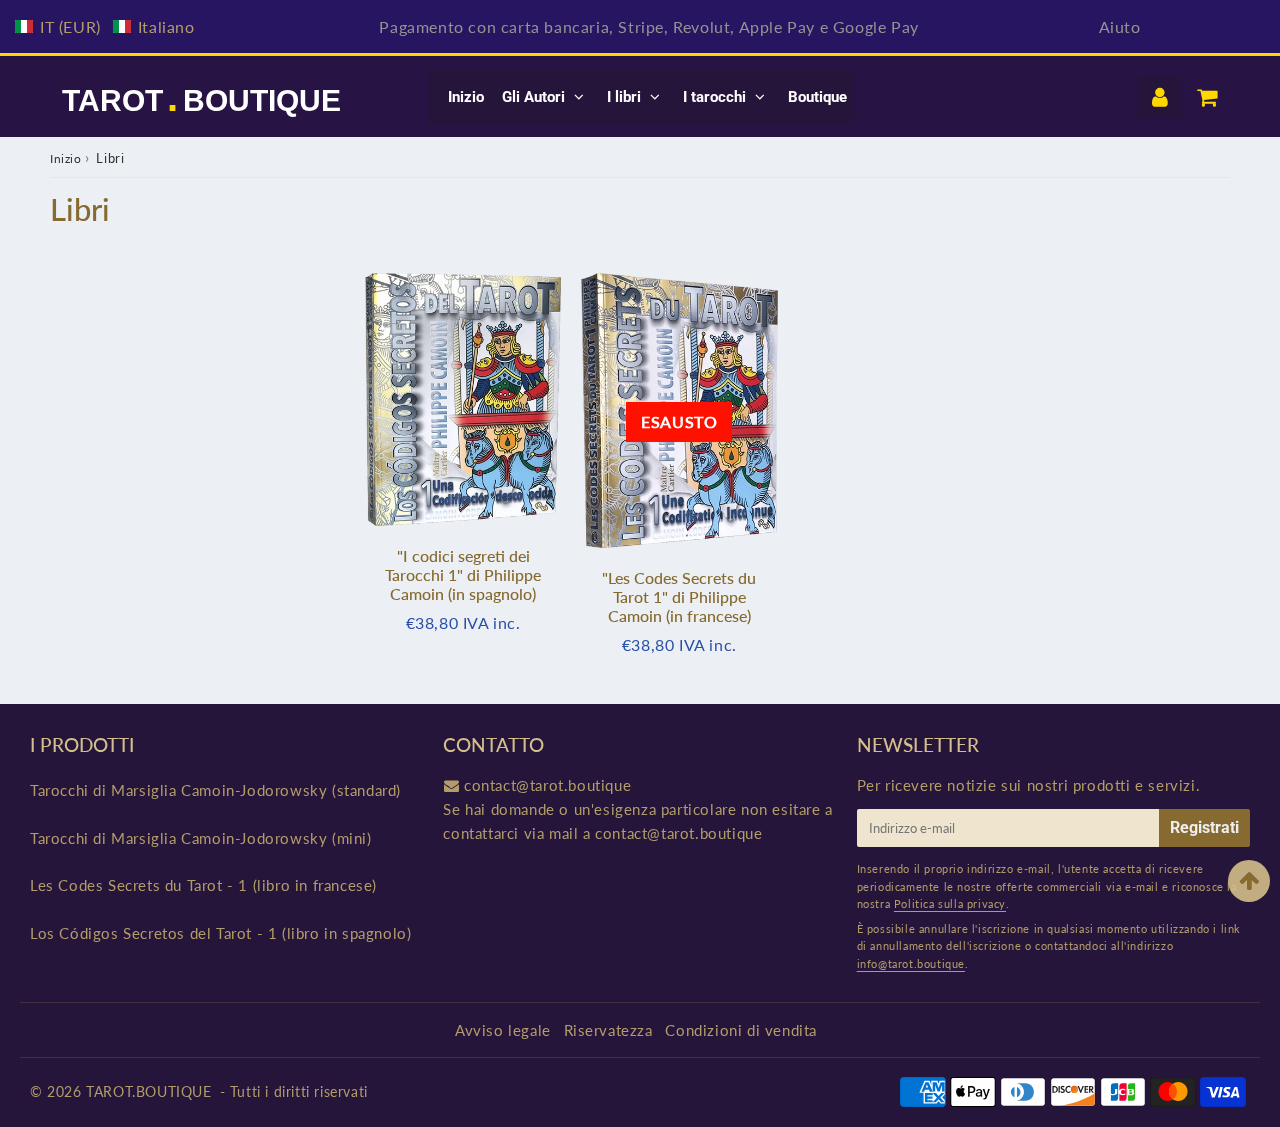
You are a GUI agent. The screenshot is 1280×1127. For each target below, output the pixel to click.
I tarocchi (714, 97)
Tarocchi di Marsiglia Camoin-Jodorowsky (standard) (215, 790)
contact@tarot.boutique (547, 785)
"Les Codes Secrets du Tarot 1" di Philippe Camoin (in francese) (679, 596)
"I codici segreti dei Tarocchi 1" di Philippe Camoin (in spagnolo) (463, 574)
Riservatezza (608, 1030)
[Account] (1159, 97)
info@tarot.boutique (911, 963)
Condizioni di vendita (741, 1030)
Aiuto (1120, 26)
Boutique (817, 97)
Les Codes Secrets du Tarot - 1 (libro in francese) (203, 885)
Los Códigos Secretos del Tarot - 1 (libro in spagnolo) (220, 933)
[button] (105, 26)
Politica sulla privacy (950, 903)
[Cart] (1206, 97)
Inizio (466, 97)
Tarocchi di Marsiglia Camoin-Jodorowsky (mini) (201, 838)
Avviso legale (503, 1030)
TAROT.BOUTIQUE (148, 1091)
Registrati (1204, 827)
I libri (624, 97)
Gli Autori (533, 97)
